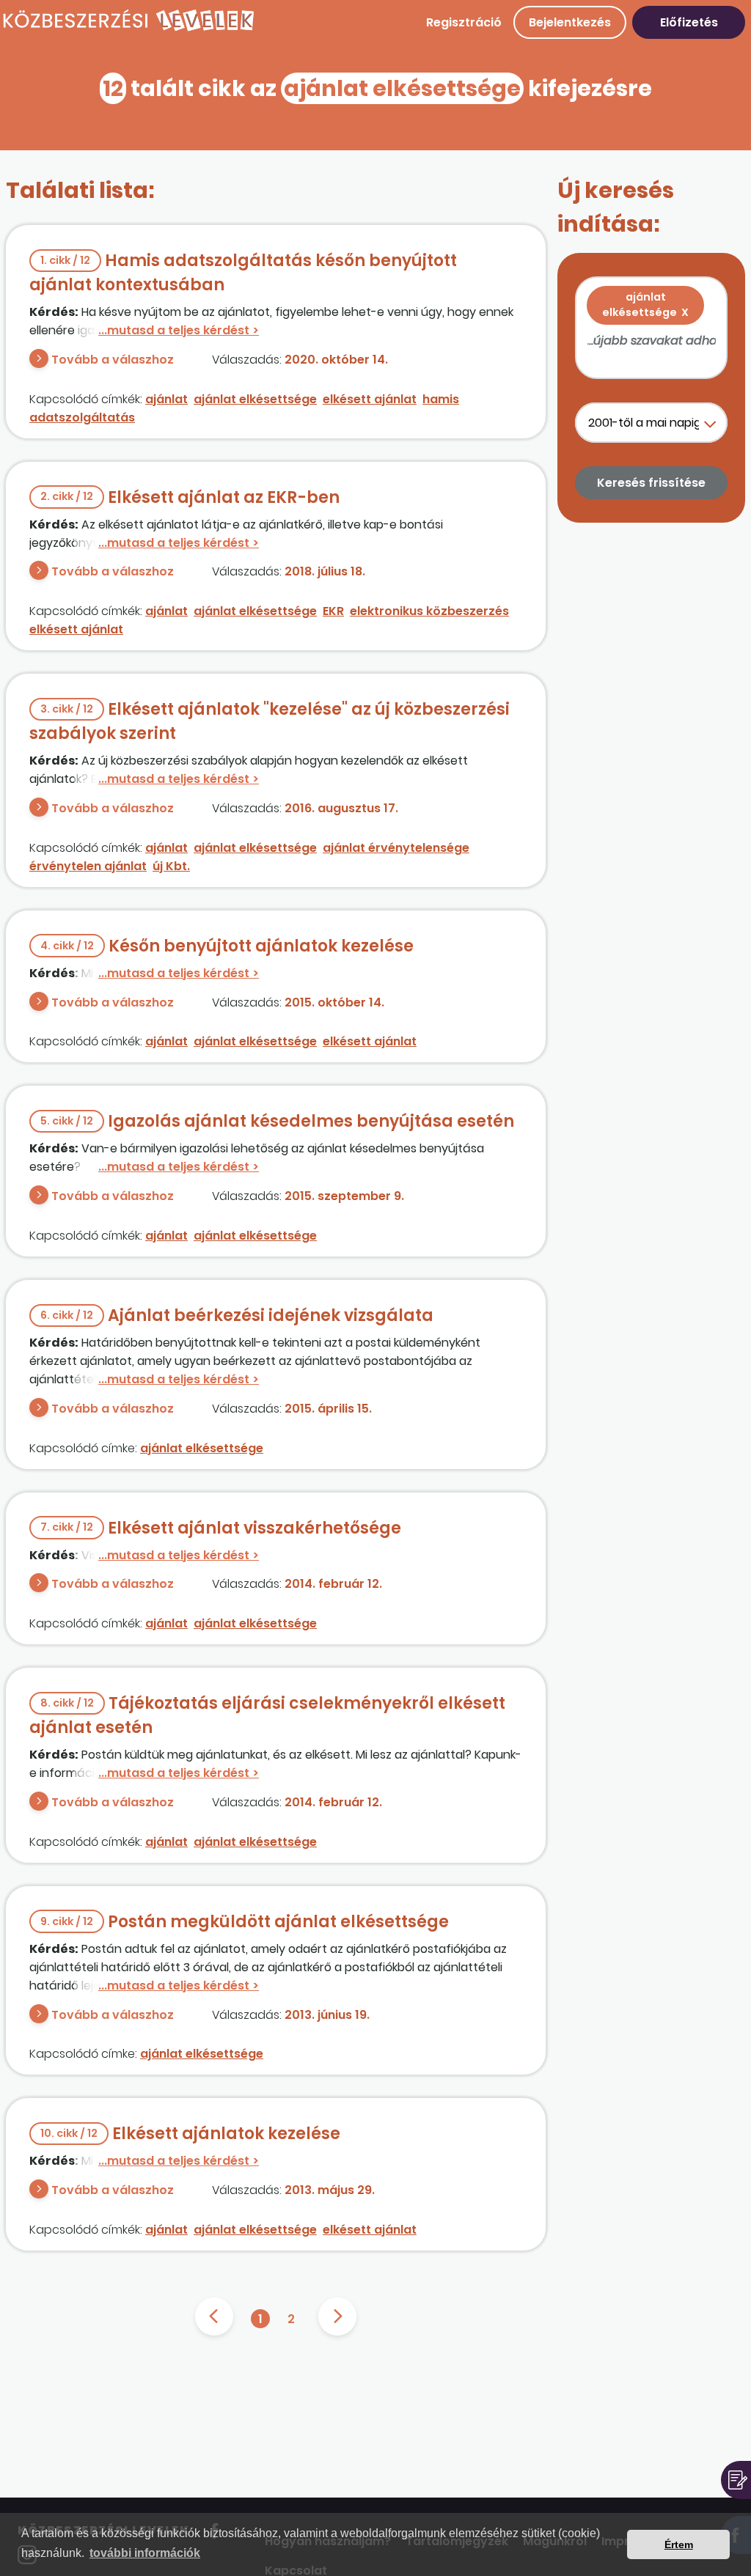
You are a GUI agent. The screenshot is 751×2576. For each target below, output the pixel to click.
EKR (333, 611)
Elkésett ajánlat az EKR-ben (190, 497)
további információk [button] (145, 2553)
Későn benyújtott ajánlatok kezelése (227, 946)
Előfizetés (689, 22)
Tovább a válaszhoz (113, 360)
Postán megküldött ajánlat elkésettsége (245, 1922)
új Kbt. (171, 866)
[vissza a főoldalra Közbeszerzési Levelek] (128, 29)
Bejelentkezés (570, 22)
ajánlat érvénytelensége (396, 848)
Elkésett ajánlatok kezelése (190, 2134)
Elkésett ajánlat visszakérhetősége (221, 1528)
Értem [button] (679, 2544)
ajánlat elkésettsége (255, 399)
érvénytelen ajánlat (88, 866)
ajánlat (166, 399)
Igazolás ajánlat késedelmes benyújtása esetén (277, 1121)
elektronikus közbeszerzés (429, 611)
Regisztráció (464, 22)
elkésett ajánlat (370, 399)
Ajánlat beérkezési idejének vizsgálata (237, 1315)
